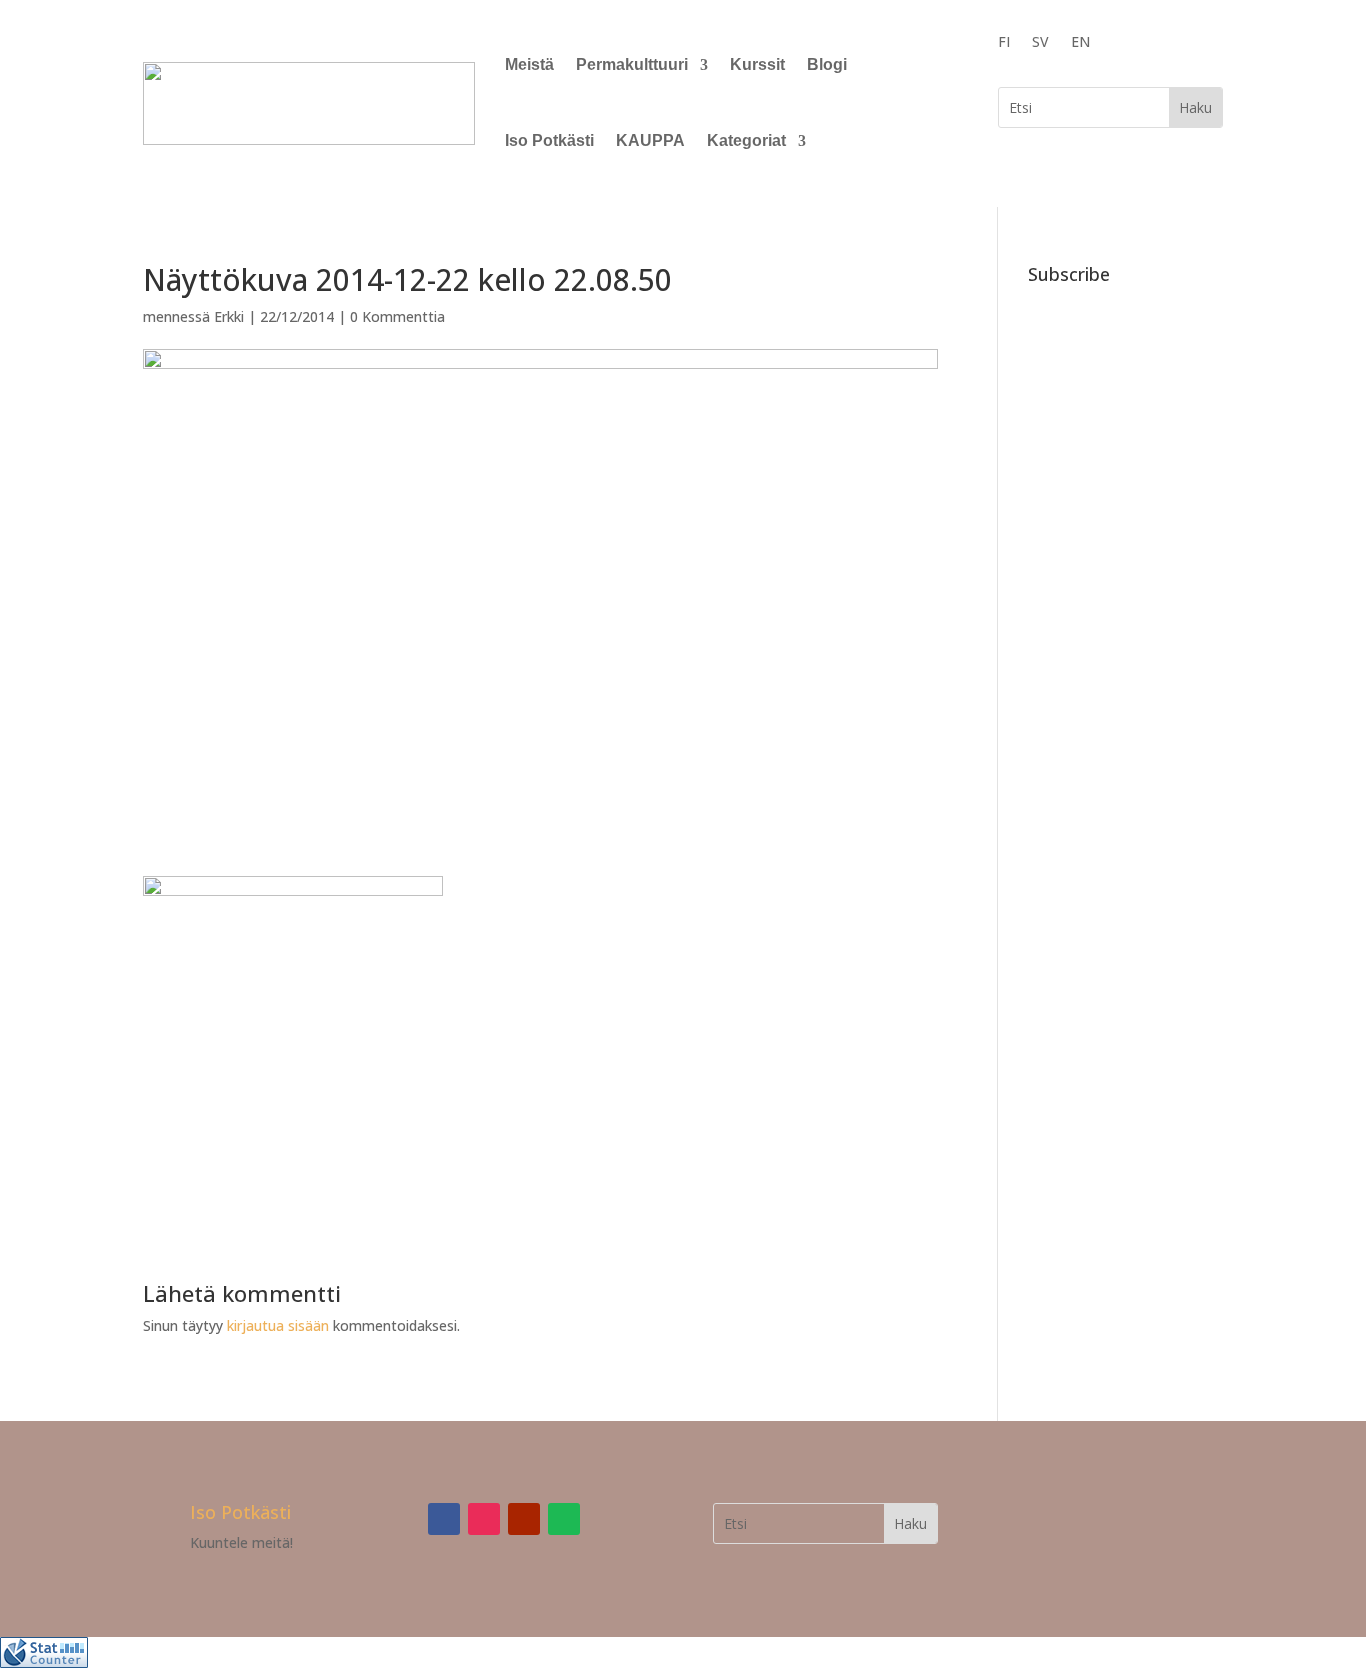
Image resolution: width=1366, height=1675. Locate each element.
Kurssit (757, 64)
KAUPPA (650, 140)
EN (1080, 43)
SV (1040, 43)
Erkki (229, 316)
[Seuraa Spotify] (564, 1519)
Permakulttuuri (632, 64)
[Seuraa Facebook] (444, 1519)
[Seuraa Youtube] (524, 1519)
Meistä (529, 64)
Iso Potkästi (549, 140)
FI (1004, 43)
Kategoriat (746, 140)
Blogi (827, 64)
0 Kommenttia (397, 316)
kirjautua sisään (278, 1325)
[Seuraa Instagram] (484, 1519)
